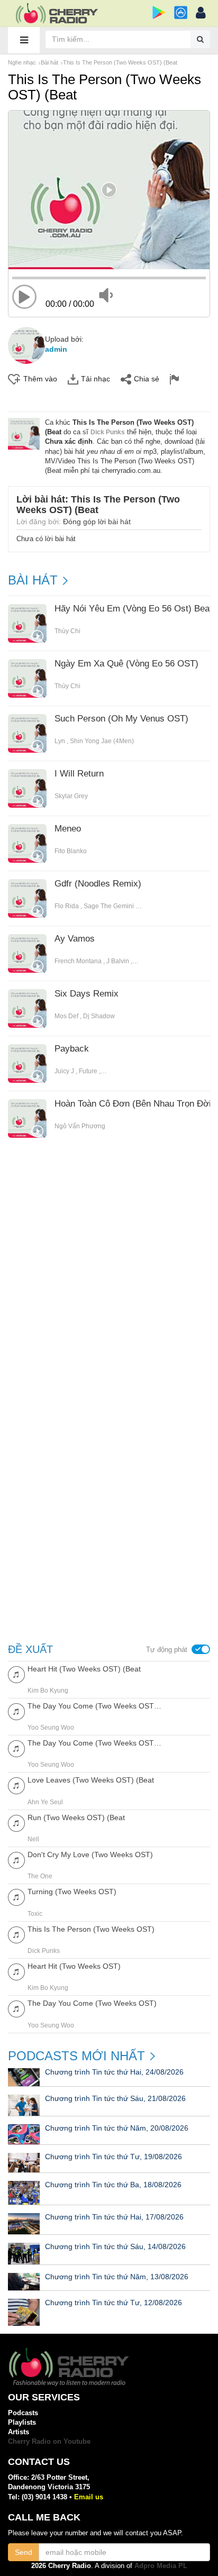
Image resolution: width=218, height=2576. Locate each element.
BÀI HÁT (33, 580)
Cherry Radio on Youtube (49, 2441)
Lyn (60, 741)
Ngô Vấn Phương (80, 1126)
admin (56, 349)
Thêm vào (40, 379)
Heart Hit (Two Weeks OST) (74, 1966)
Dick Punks (108, 432)
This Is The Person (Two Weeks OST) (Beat (120, 62)
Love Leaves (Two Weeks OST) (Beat (91, 1780)
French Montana (78, 961)
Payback (72, 1049)
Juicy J (64, 1071)
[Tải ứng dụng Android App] (159, 12)
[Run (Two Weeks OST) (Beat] (16, 1823)
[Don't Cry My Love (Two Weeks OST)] (16, 1860)
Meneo (68, 829)
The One (40, 1876)
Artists (19, 2432)
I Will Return (79, 774)
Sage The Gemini (109, 906)
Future (88, 1071)
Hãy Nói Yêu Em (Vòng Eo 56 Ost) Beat (133, 609)
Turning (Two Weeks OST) (72, 1892)
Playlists (22, 2422)
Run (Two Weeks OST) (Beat (76, 1817)
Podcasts (23, 2413)
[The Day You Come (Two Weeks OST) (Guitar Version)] (16, 1748)
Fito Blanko (71, 851)
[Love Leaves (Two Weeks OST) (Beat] (16, 1785)
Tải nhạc (96, 379)
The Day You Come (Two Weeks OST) (92, 2003)
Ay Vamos (75, 939)
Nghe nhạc (22, 62)
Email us (89, 2497)
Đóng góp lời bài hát (97, 522)
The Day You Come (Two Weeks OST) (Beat (94, 1706)
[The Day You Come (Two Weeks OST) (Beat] (16, 1711)
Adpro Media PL (161, 2566)
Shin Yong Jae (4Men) (102, 741)
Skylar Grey (71, 796)
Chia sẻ (147, 379)
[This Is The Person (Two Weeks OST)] (16, 1934)
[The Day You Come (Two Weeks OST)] (16, 2008)
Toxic (35, 1914)
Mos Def (66, 1016)
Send (24, 2552)
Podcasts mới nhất (76, 2056)
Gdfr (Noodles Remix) (98, 884)
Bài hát (49, 62)
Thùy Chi (67, 631)
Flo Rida (67, 906)
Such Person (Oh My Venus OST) (121, 719)
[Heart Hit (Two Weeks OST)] (16, 1971)
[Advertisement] (109, 1278)
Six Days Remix (87, 994)
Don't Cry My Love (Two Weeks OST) (90, 1855)
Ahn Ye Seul (45, 1802)
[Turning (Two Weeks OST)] (16, 1897)
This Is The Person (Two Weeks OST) (91, 1929)
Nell (33, 1839)
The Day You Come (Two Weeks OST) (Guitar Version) (94, 1743)
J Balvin (118, 961)
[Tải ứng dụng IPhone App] (181, 12)
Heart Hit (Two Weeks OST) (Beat (84, 1669)
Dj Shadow (99, 1016)
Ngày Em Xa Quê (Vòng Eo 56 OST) (126, 664)
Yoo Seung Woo (51, 1728)
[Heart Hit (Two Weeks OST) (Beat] (16, 1674)
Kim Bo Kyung (48, 1691)
